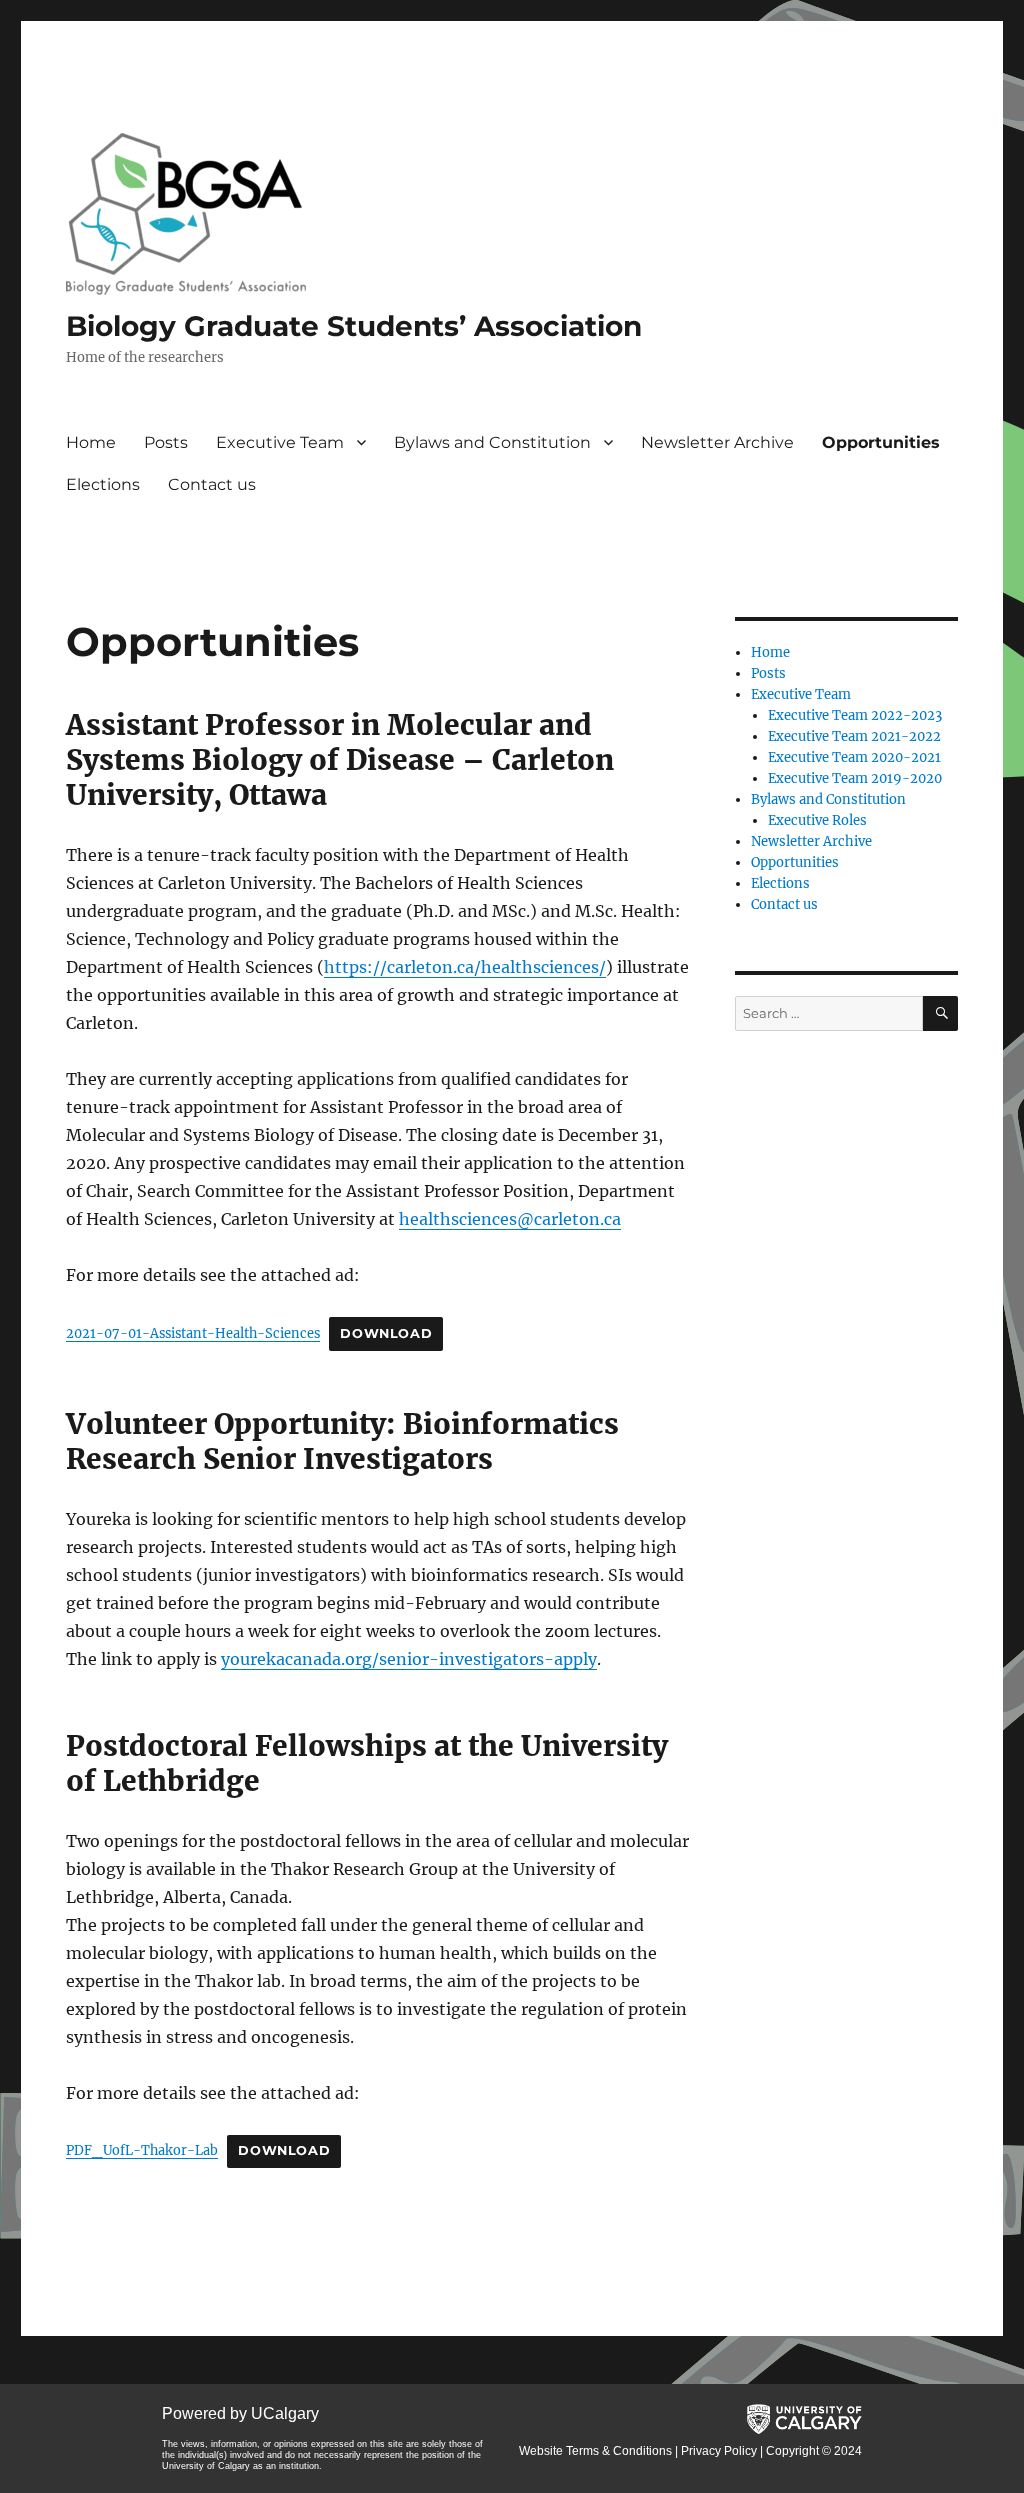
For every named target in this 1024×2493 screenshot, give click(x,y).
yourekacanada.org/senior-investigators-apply (409, 1659)
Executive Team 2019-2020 (855, 778)
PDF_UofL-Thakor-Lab (142, 2150)
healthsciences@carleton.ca (510, 1219)
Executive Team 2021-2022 (854, 736)
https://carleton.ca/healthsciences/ (465, 967)
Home (91, 442)
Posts (166, 442)
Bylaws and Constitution (492, 442)
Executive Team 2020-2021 (854, 757)
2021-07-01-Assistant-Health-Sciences (193, 1333)
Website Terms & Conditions (595, 2451)
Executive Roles (817, 820)
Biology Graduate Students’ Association (354, 326)
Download (386, 1333)
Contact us (212, 484)
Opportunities (881, 442)
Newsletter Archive (717, 442)
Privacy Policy (719, 2451)
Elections (103, 484)
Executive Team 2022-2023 (855, 715)
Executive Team (280, 442)
